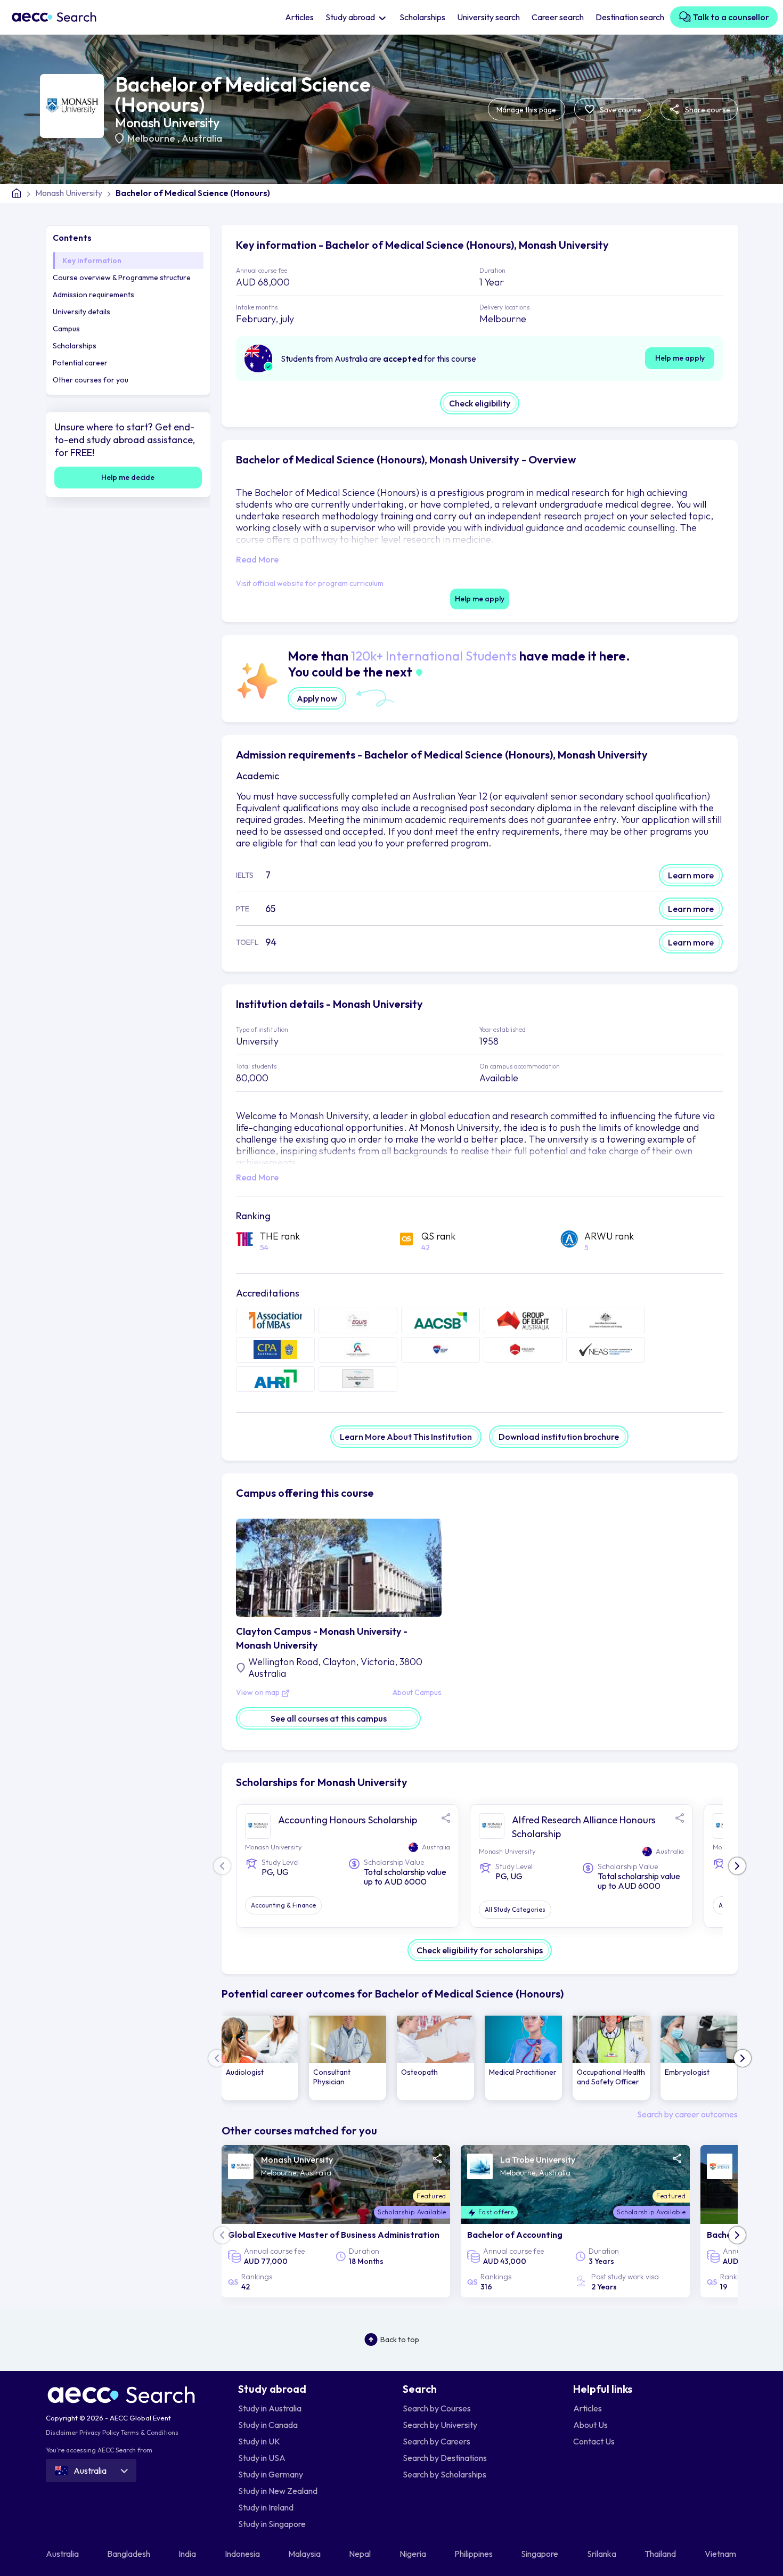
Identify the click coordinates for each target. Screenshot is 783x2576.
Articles (299, 17)
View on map (259, 1693)
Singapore (540, 2554)
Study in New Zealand (278, 2491)
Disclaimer (62, 2432)
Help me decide (128, 477)
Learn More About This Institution (406, 1437)
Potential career (80, 363)
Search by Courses (437, 2408)
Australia (202, 138)
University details (81, 312)
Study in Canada (268, 2425)
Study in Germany (271, 2474)
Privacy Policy (99, 2432)
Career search (558, 17)
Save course (620, 110)
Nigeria (414, 2554)
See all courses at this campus (329, 1718)
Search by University (440, 2425)
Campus (66, 329)
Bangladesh (129, 2554)
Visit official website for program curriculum (310, 583)
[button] (737, 1866)
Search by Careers (437, 2441)
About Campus (417, 1693)
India (188, 2554)
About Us (590, 2425)
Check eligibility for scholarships (480, 1950)
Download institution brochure (559, 1437)
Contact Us (594, 2441)
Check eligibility (480, 403)
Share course (707, 110)
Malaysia (305, 2554)
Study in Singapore (272, 2524)
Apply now (317, 698)
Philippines (474, 2554)
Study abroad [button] (351, 17)
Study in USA (262, 2458)
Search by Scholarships (444, 2474)
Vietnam (721, 2554)
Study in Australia (270, 2408)
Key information (92, 260)
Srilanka (602, 2554)
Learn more (691, 875)
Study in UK (259, 2441)
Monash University (167, 123)
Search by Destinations (445, 2458)
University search (488, 17)
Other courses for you (91, 380)
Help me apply (680, 358)
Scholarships (422, 17)
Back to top (400, 2339)
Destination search (630, 17)
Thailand (661, 2554)
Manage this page (526, 110)
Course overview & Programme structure (122, 278)
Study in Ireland (266, 2507)
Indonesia (243, 2554)
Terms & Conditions (150, 2432)
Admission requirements (93, 295)
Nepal (361, 2554)
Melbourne (152, 138)
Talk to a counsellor (730, 17)
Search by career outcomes (687, 2114)
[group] (260, 2058)
